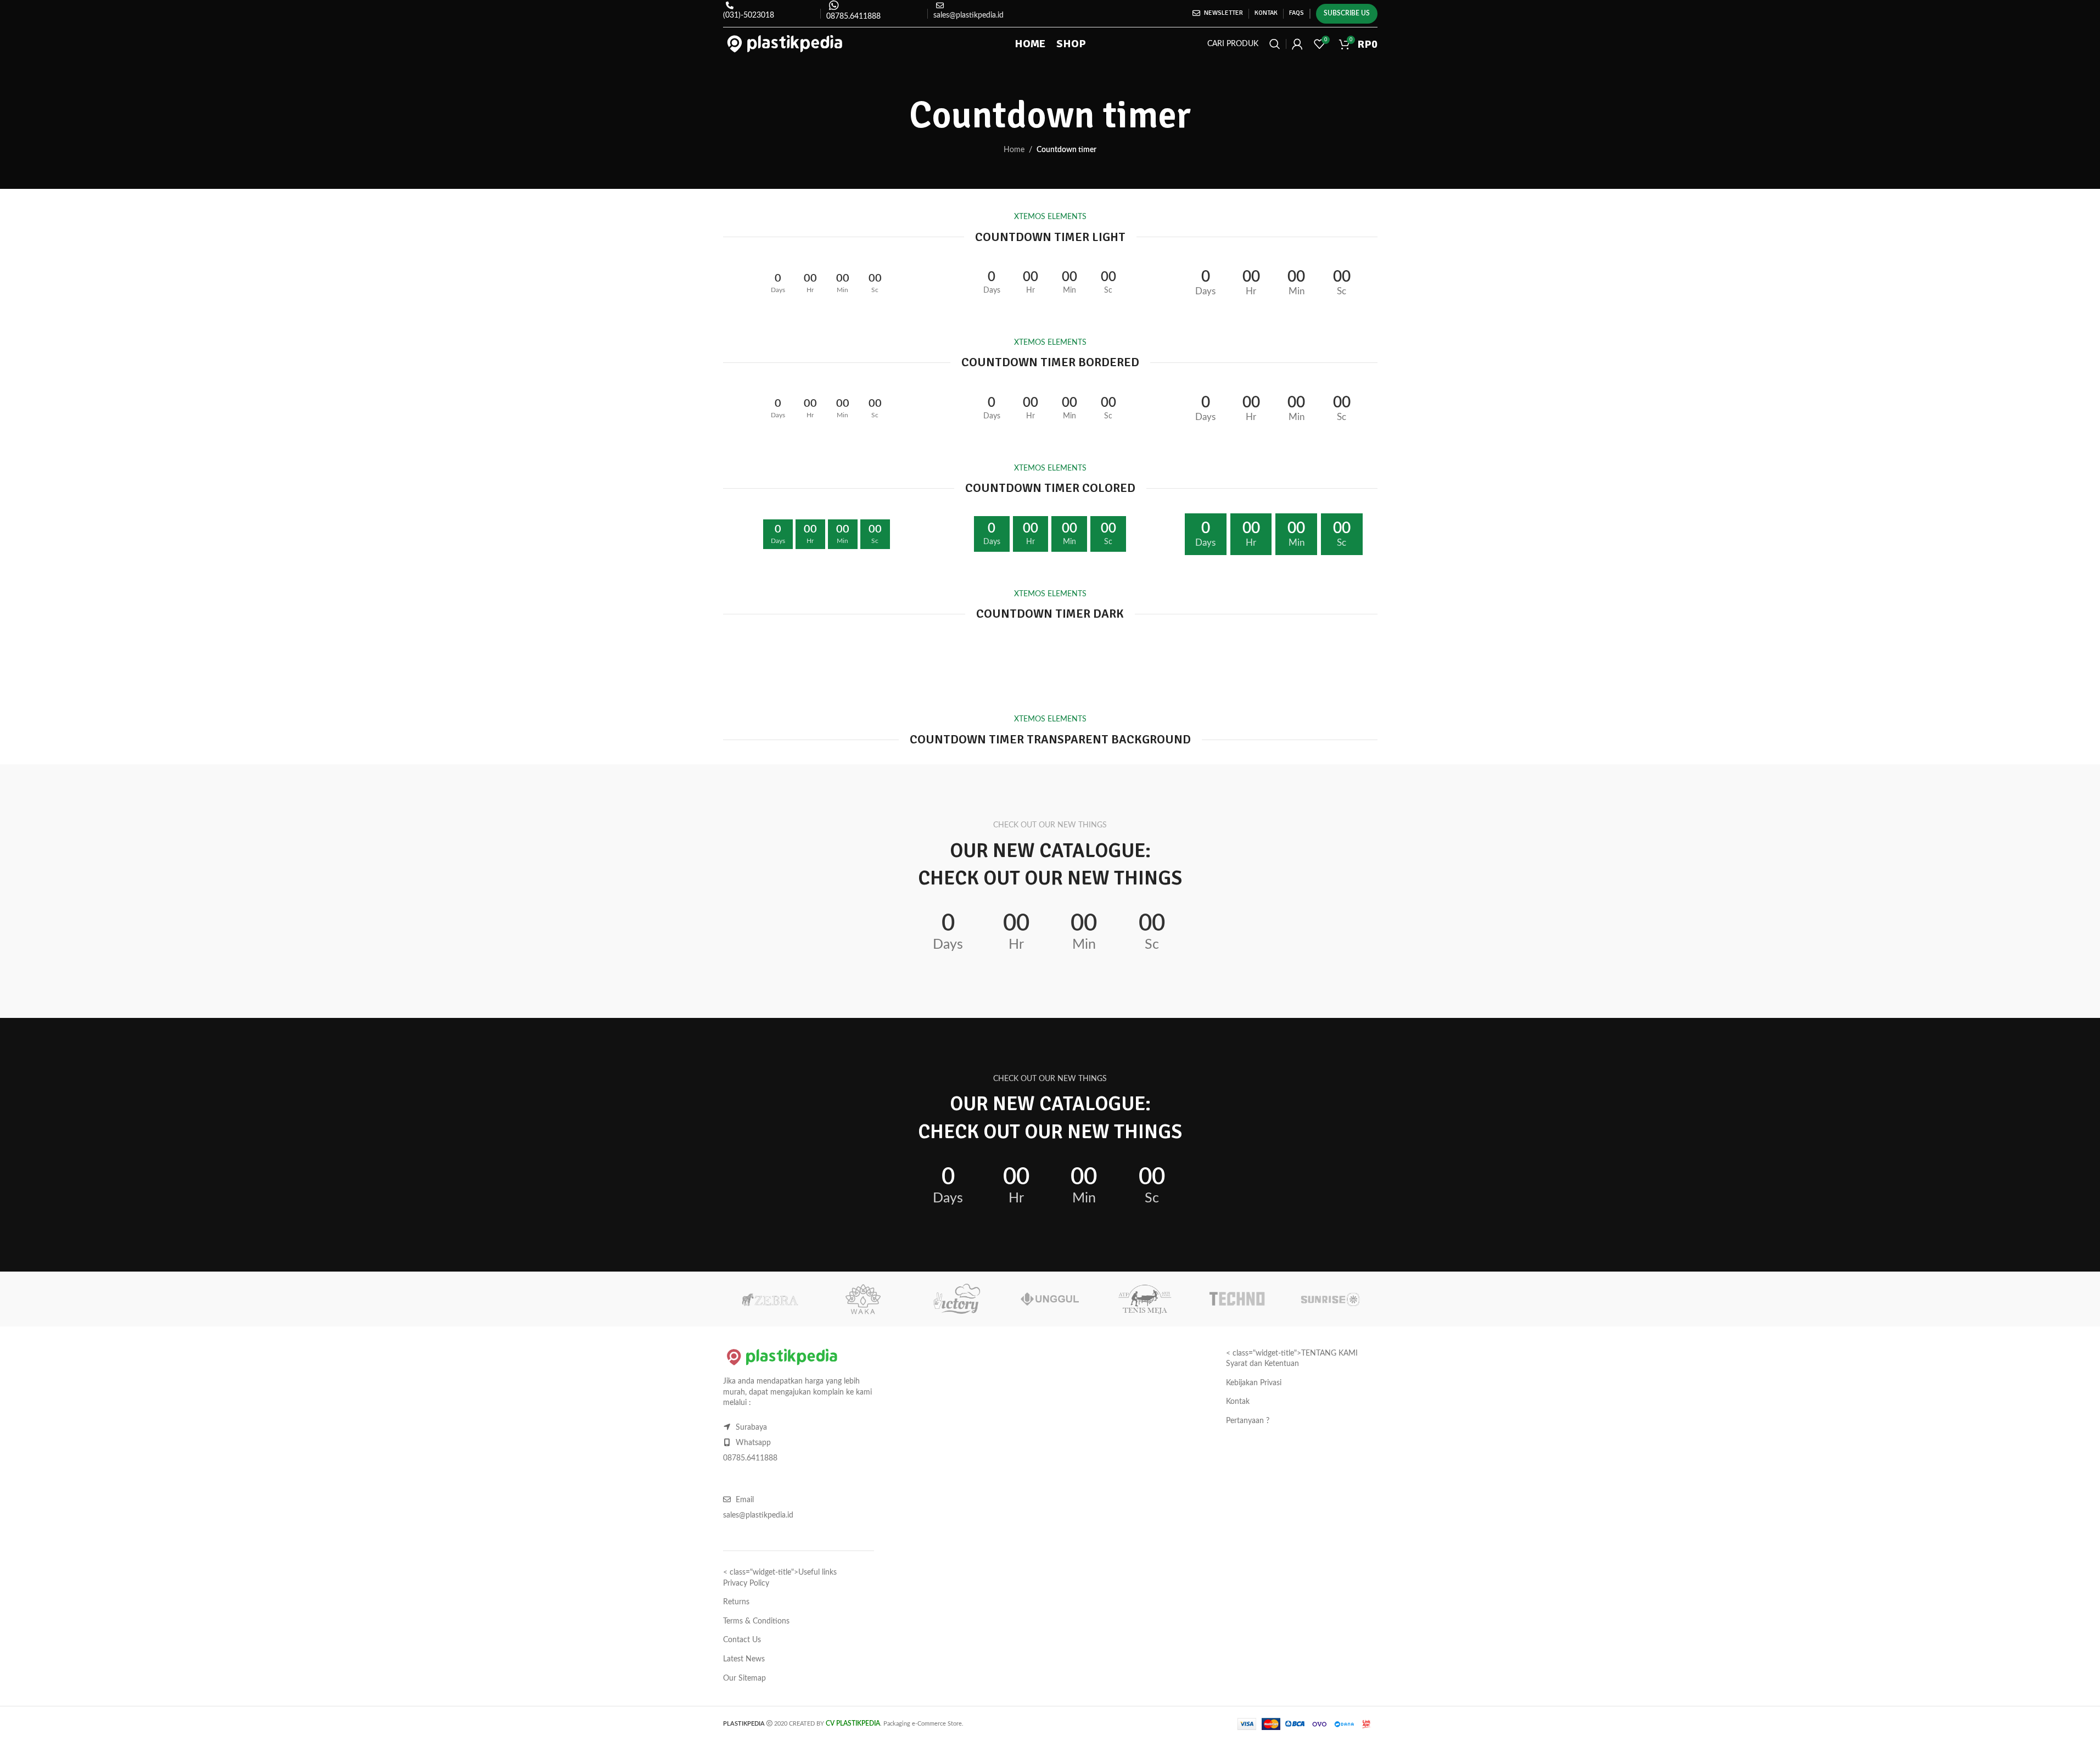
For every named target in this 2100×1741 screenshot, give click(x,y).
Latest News (744, 1659)
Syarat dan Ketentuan (1262, 1364)
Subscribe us (1347, 13)
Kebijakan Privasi (1254, 1383)
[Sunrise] (1330, 1299)
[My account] (1297, 44)
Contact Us (742, 1640)
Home (1014, 150)
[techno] (1237, 1299)
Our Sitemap (744, 1678)
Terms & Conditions (756, 1621)
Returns (736, 1602)
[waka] (863, 1299)
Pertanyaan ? (1248, 1421)
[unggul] (1050, 1299)
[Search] (1275, 44)
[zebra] (770, 1299)
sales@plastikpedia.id (968, 15)
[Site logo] (785, 44)
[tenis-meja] (1144, 1299)
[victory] (956, 1299)
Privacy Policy (746, 1583)
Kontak (1238, 1402)
